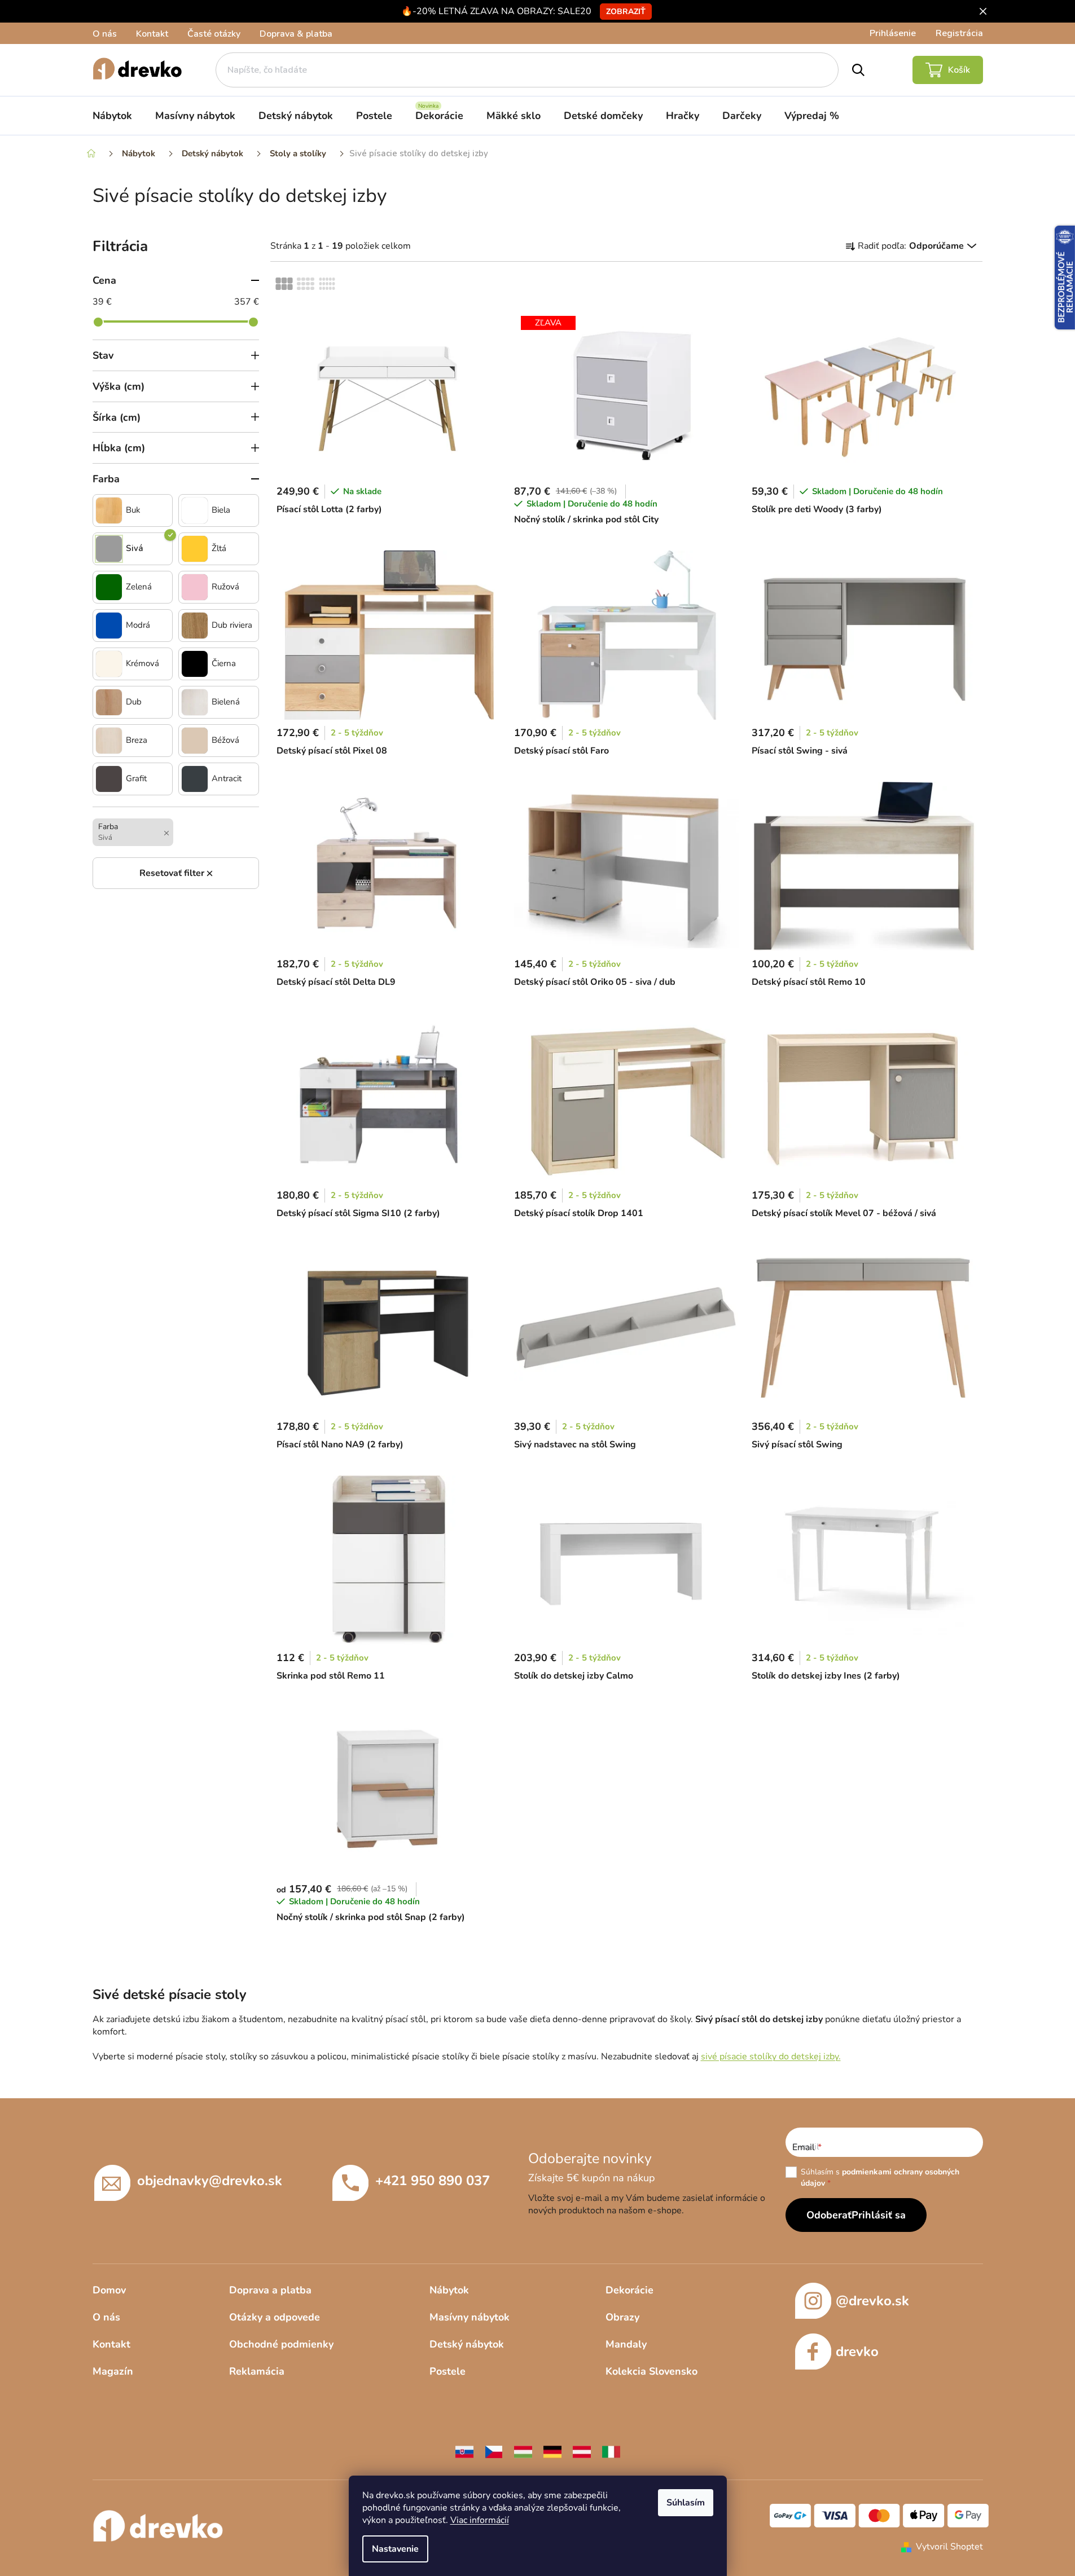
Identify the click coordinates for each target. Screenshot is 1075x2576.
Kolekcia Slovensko (651, 2371)
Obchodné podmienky (281, 2344)
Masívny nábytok (470, 2317)
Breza (137, 740)
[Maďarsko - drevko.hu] (523, 2451)
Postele (447, 2371)
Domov (109, 2290)
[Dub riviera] (195, 626)
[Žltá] (195, 549)
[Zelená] (109, 587)
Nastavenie (395, 2549)
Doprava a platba (270, 2290)
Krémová (142, 664)
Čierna (224, 664)
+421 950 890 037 (433, 2181)
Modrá (138, 625)
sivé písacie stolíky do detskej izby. (771, 2057)
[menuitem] (112, 116)
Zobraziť (626, 12)
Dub (134, 702)
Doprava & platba (296, 34)
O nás (105, 34)
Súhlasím (686, 2503)
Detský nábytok (467, 2344)
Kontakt (152, 34)
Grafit (136, 779)
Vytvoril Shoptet (949, 2547)
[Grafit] (109, 779)
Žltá (219, 549)
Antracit (227, 779)
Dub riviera (232, 625)
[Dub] (109, 702)
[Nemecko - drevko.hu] (552, 2451)
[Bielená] (195, 702)
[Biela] (195, 510)
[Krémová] (109, 664)
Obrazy (622, 2317)
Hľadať (858, 70)
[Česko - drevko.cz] (494, 2451)
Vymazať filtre (176, 873)
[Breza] (109, 741)
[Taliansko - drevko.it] (611, 2451)
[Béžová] (195, 741)
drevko (857, 2352)
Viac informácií (480, 2520)
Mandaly (626, 2344)
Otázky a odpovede (275, 2317)
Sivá (135, 549)
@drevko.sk (872, 2301)
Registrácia (959, 33)
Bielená (226, 702)
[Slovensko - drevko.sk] (464, 2451)
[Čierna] (195, 664)
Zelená (139, 587)
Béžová (225, 740)
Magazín (113, 2371)
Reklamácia (257, 2371)
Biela (221, 510)
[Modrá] (109, 626)
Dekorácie (629, 2290)
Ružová (225, 587)
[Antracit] (195, 779)
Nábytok (449, 2290)
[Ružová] (195, 587)
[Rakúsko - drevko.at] (582, 2451)
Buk (133, 510)
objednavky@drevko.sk (210, 2181)
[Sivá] (109, 549)
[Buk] (109, 510)
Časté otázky (214, 34)
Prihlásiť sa (879, 2215)
